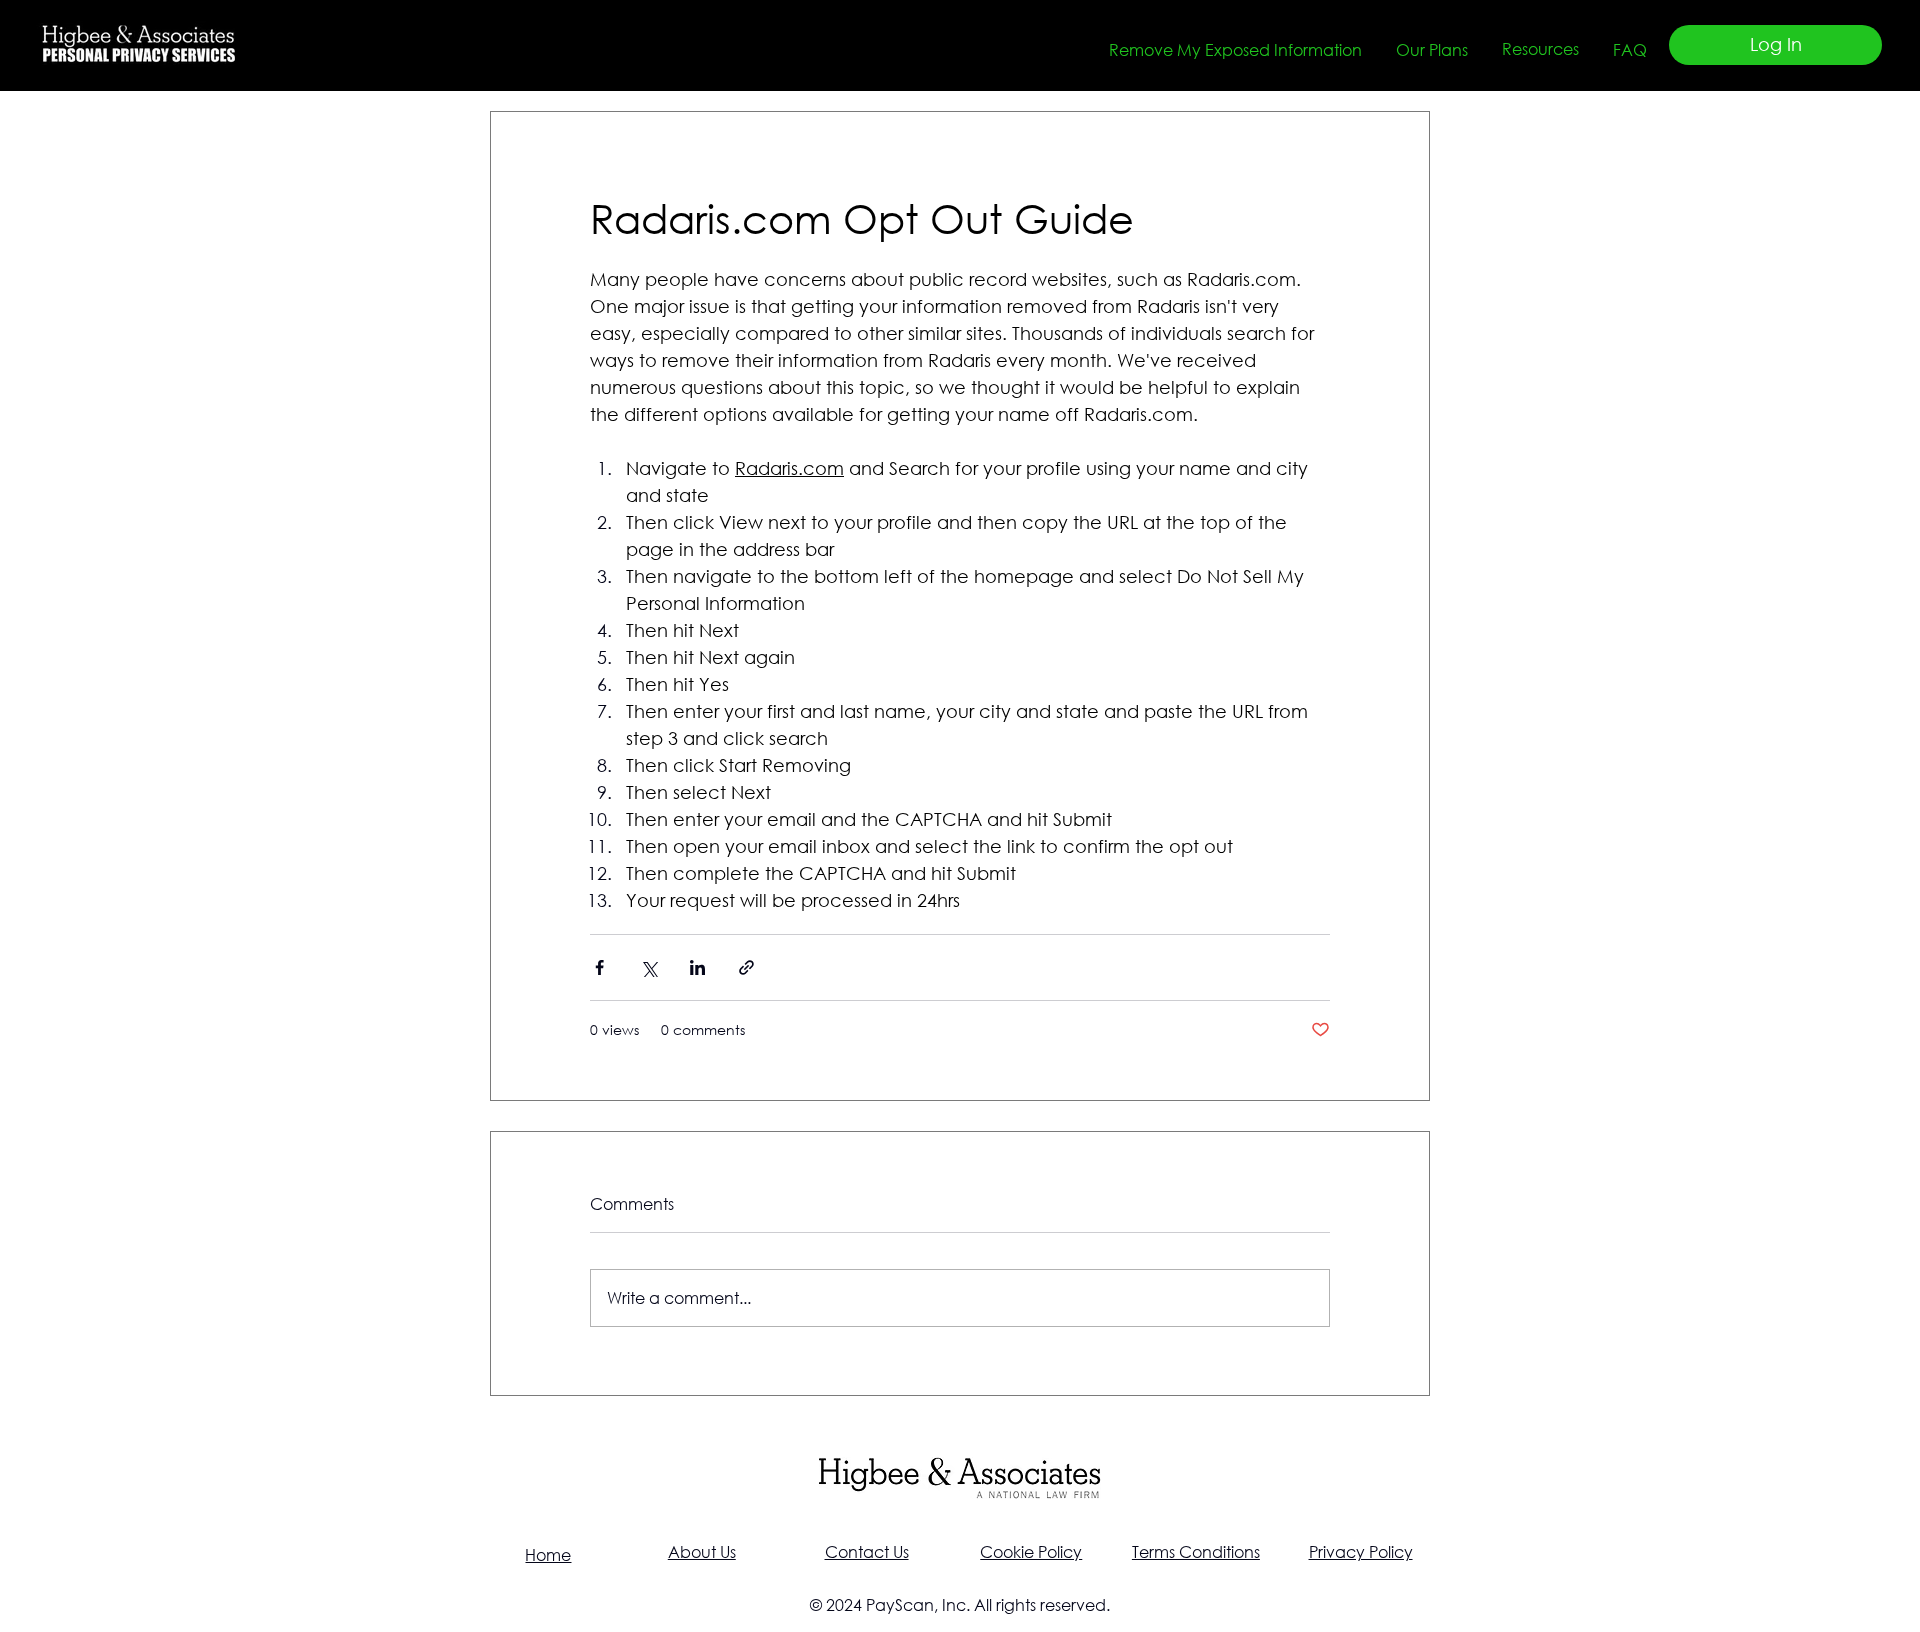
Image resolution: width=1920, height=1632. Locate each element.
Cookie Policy (1031, 1551)
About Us (702, 1551)
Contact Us (867, 1551)
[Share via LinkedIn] (697, 967)
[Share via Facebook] (599, 967)
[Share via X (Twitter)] (648, 967)
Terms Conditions (1196, 1551)
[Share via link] (746, 967)
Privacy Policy (1361, 1551)
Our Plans (1432, 49)
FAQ (1630, 49)
